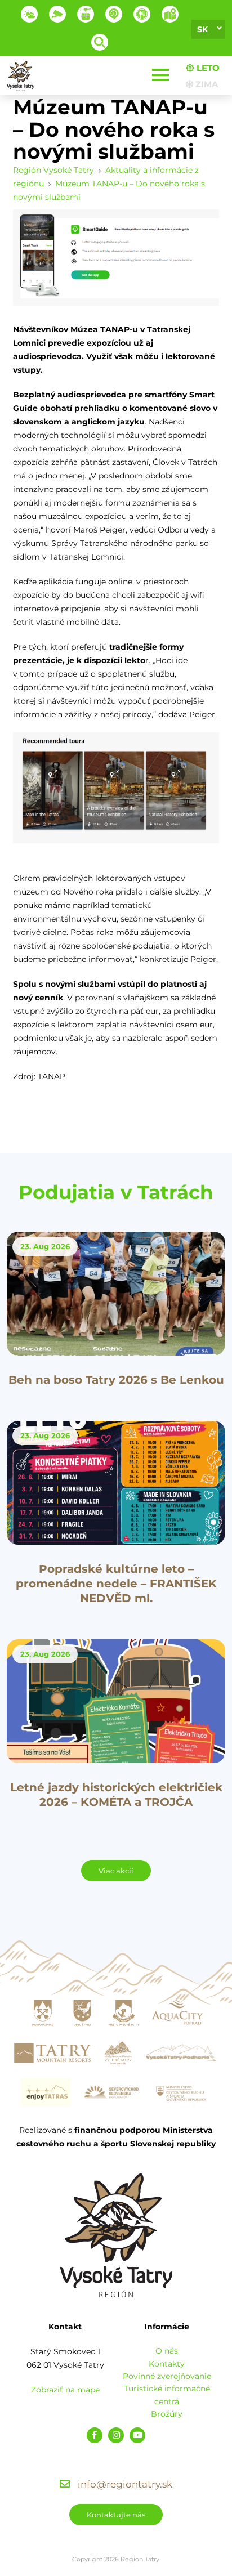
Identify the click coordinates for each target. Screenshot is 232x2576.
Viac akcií (116, 1871)
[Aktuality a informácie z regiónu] (114, 14)
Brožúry (167, 2414)
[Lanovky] (86, 14)
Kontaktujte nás (116, 2515)
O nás (167, 2351)
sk (202, 29)
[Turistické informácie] (142, 14)
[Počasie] (29, 14)
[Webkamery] (57, 14)
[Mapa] (170, 14)
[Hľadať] (100, 42)
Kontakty (167, 2364)
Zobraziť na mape (65, 2390)
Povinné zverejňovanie (167, 2376)
